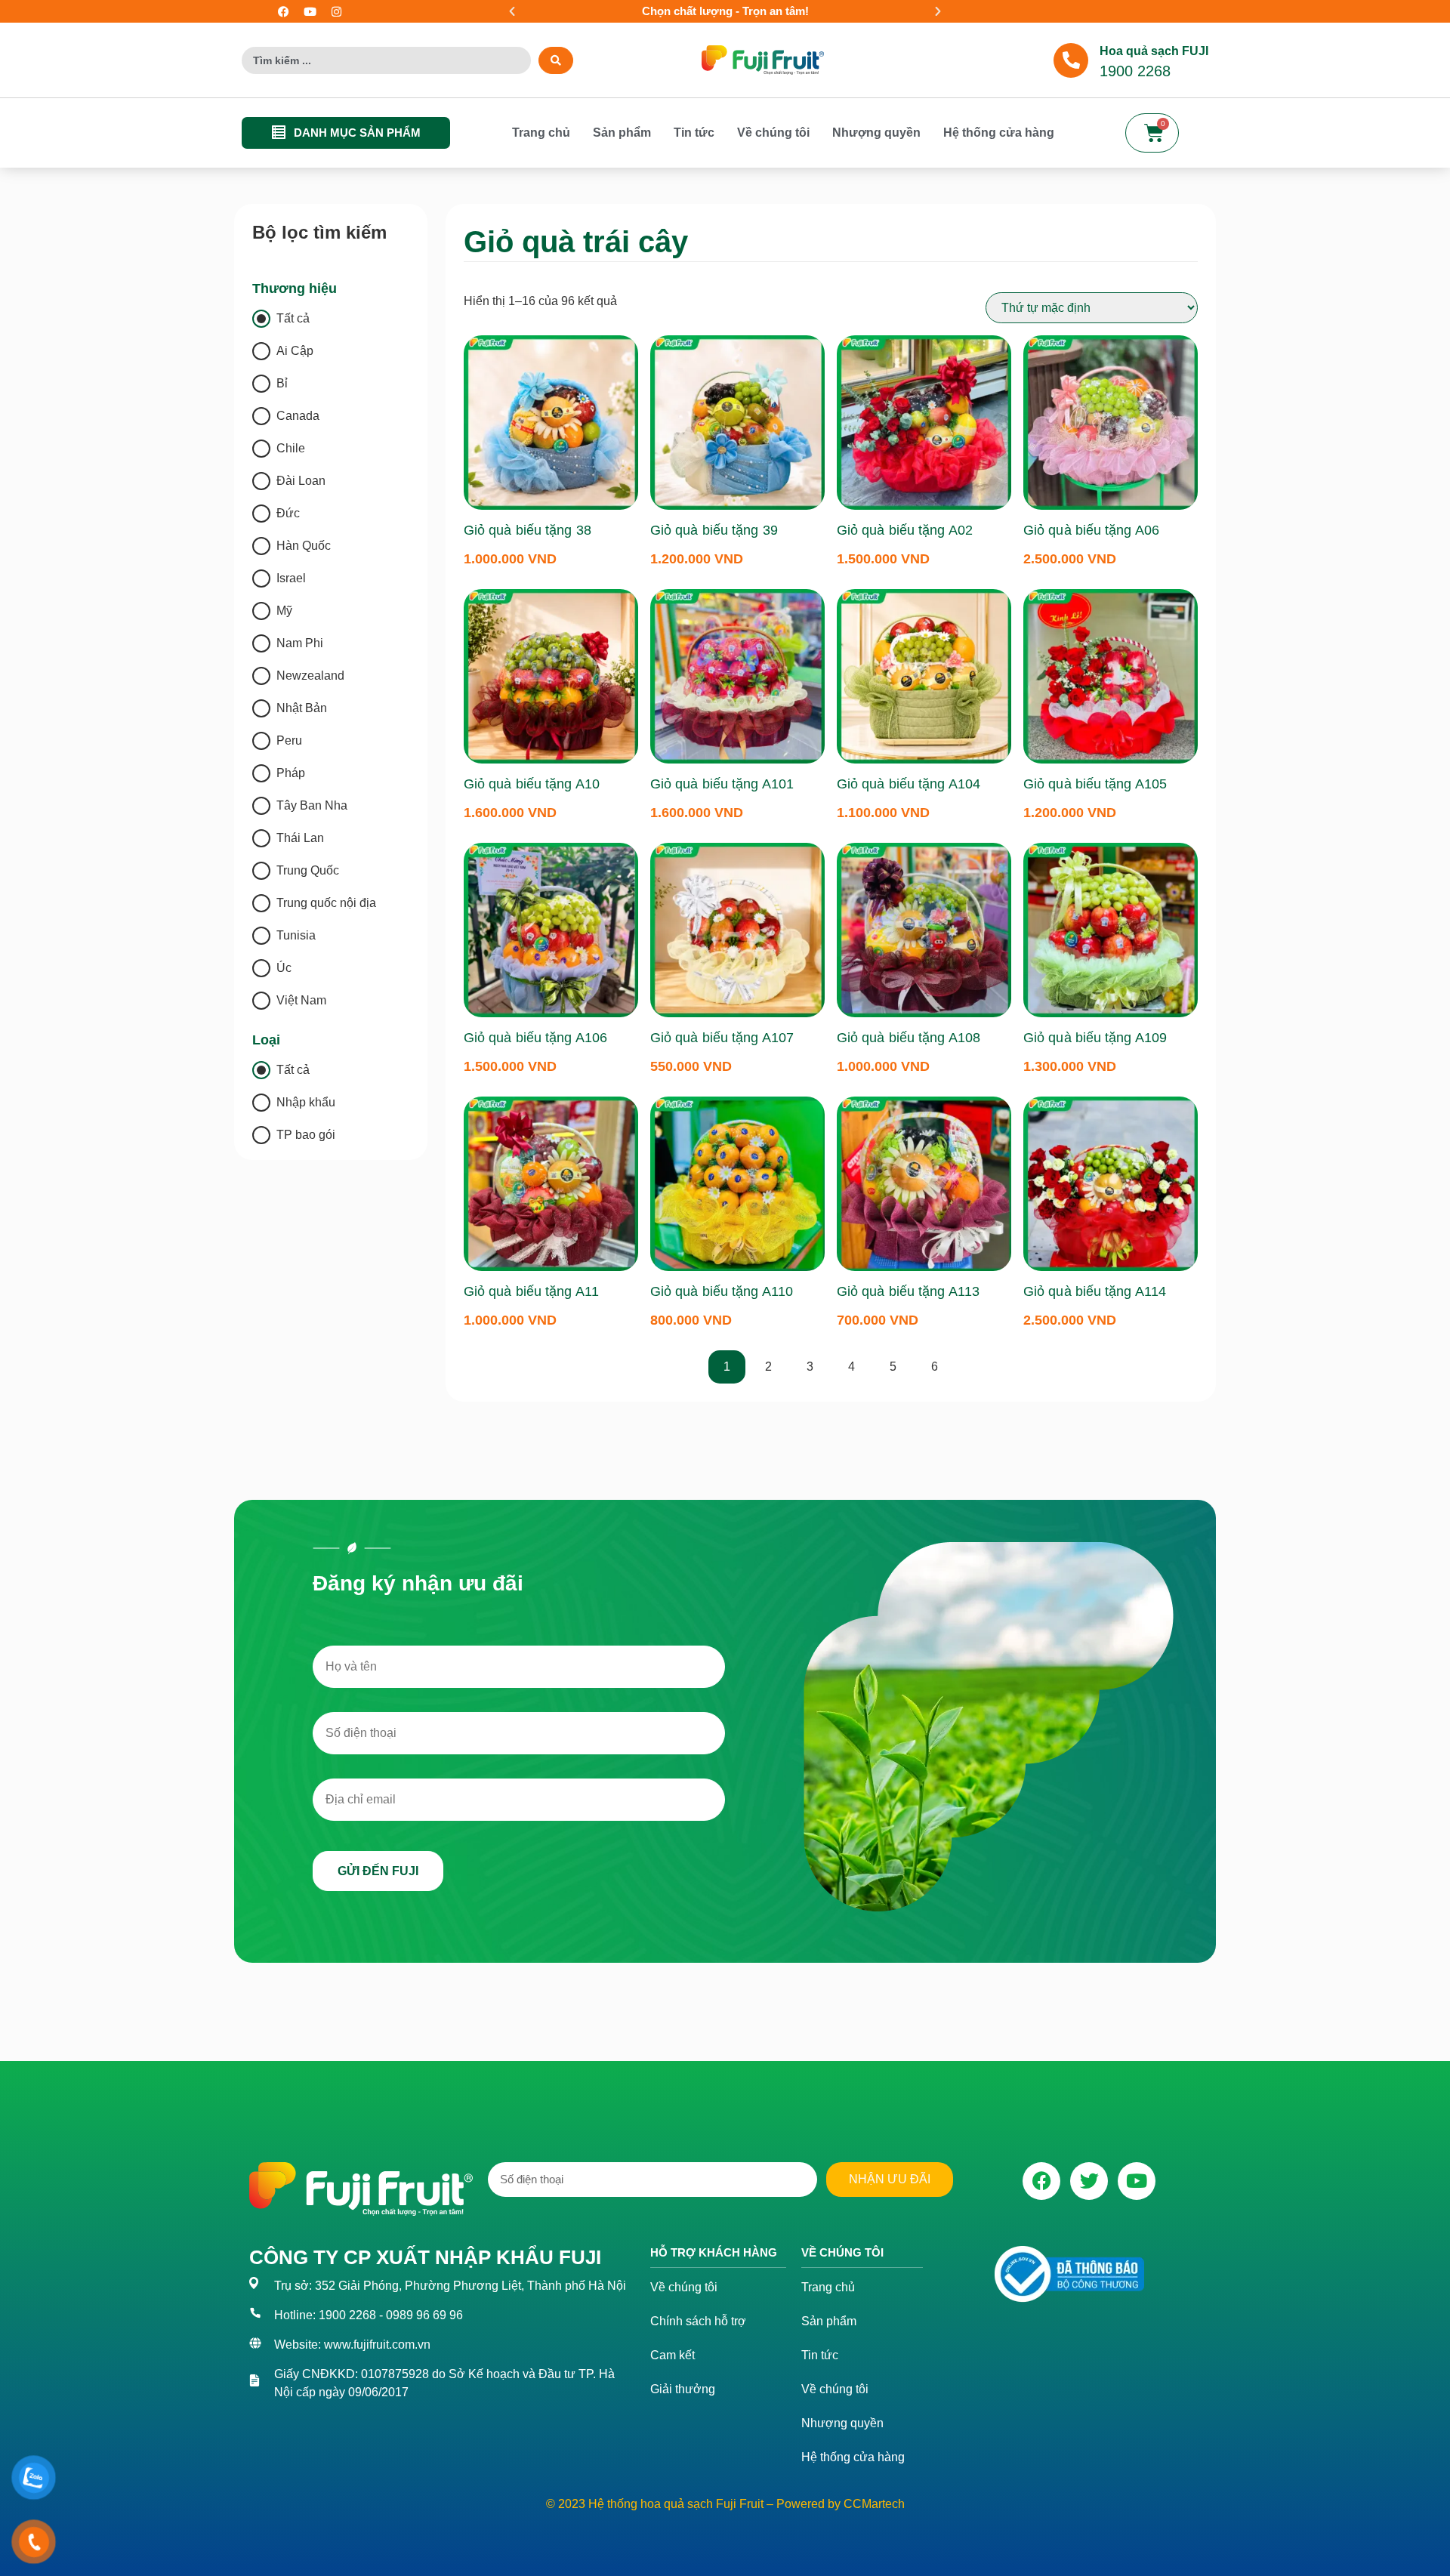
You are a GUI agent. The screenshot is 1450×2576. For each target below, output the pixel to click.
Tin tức (694, 133)
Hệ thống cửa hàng (999, 133)
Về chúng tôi (773, 133)
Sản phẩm (622, 133)
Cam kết (673, 2355)
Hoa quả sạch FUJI (1154, 51)
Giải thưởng (683, 2389)
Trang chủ (541, 133)
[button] (512, 11)
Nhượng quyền (876, 133)
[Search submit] (556, 60)
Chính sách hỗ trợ (698, 2321)
